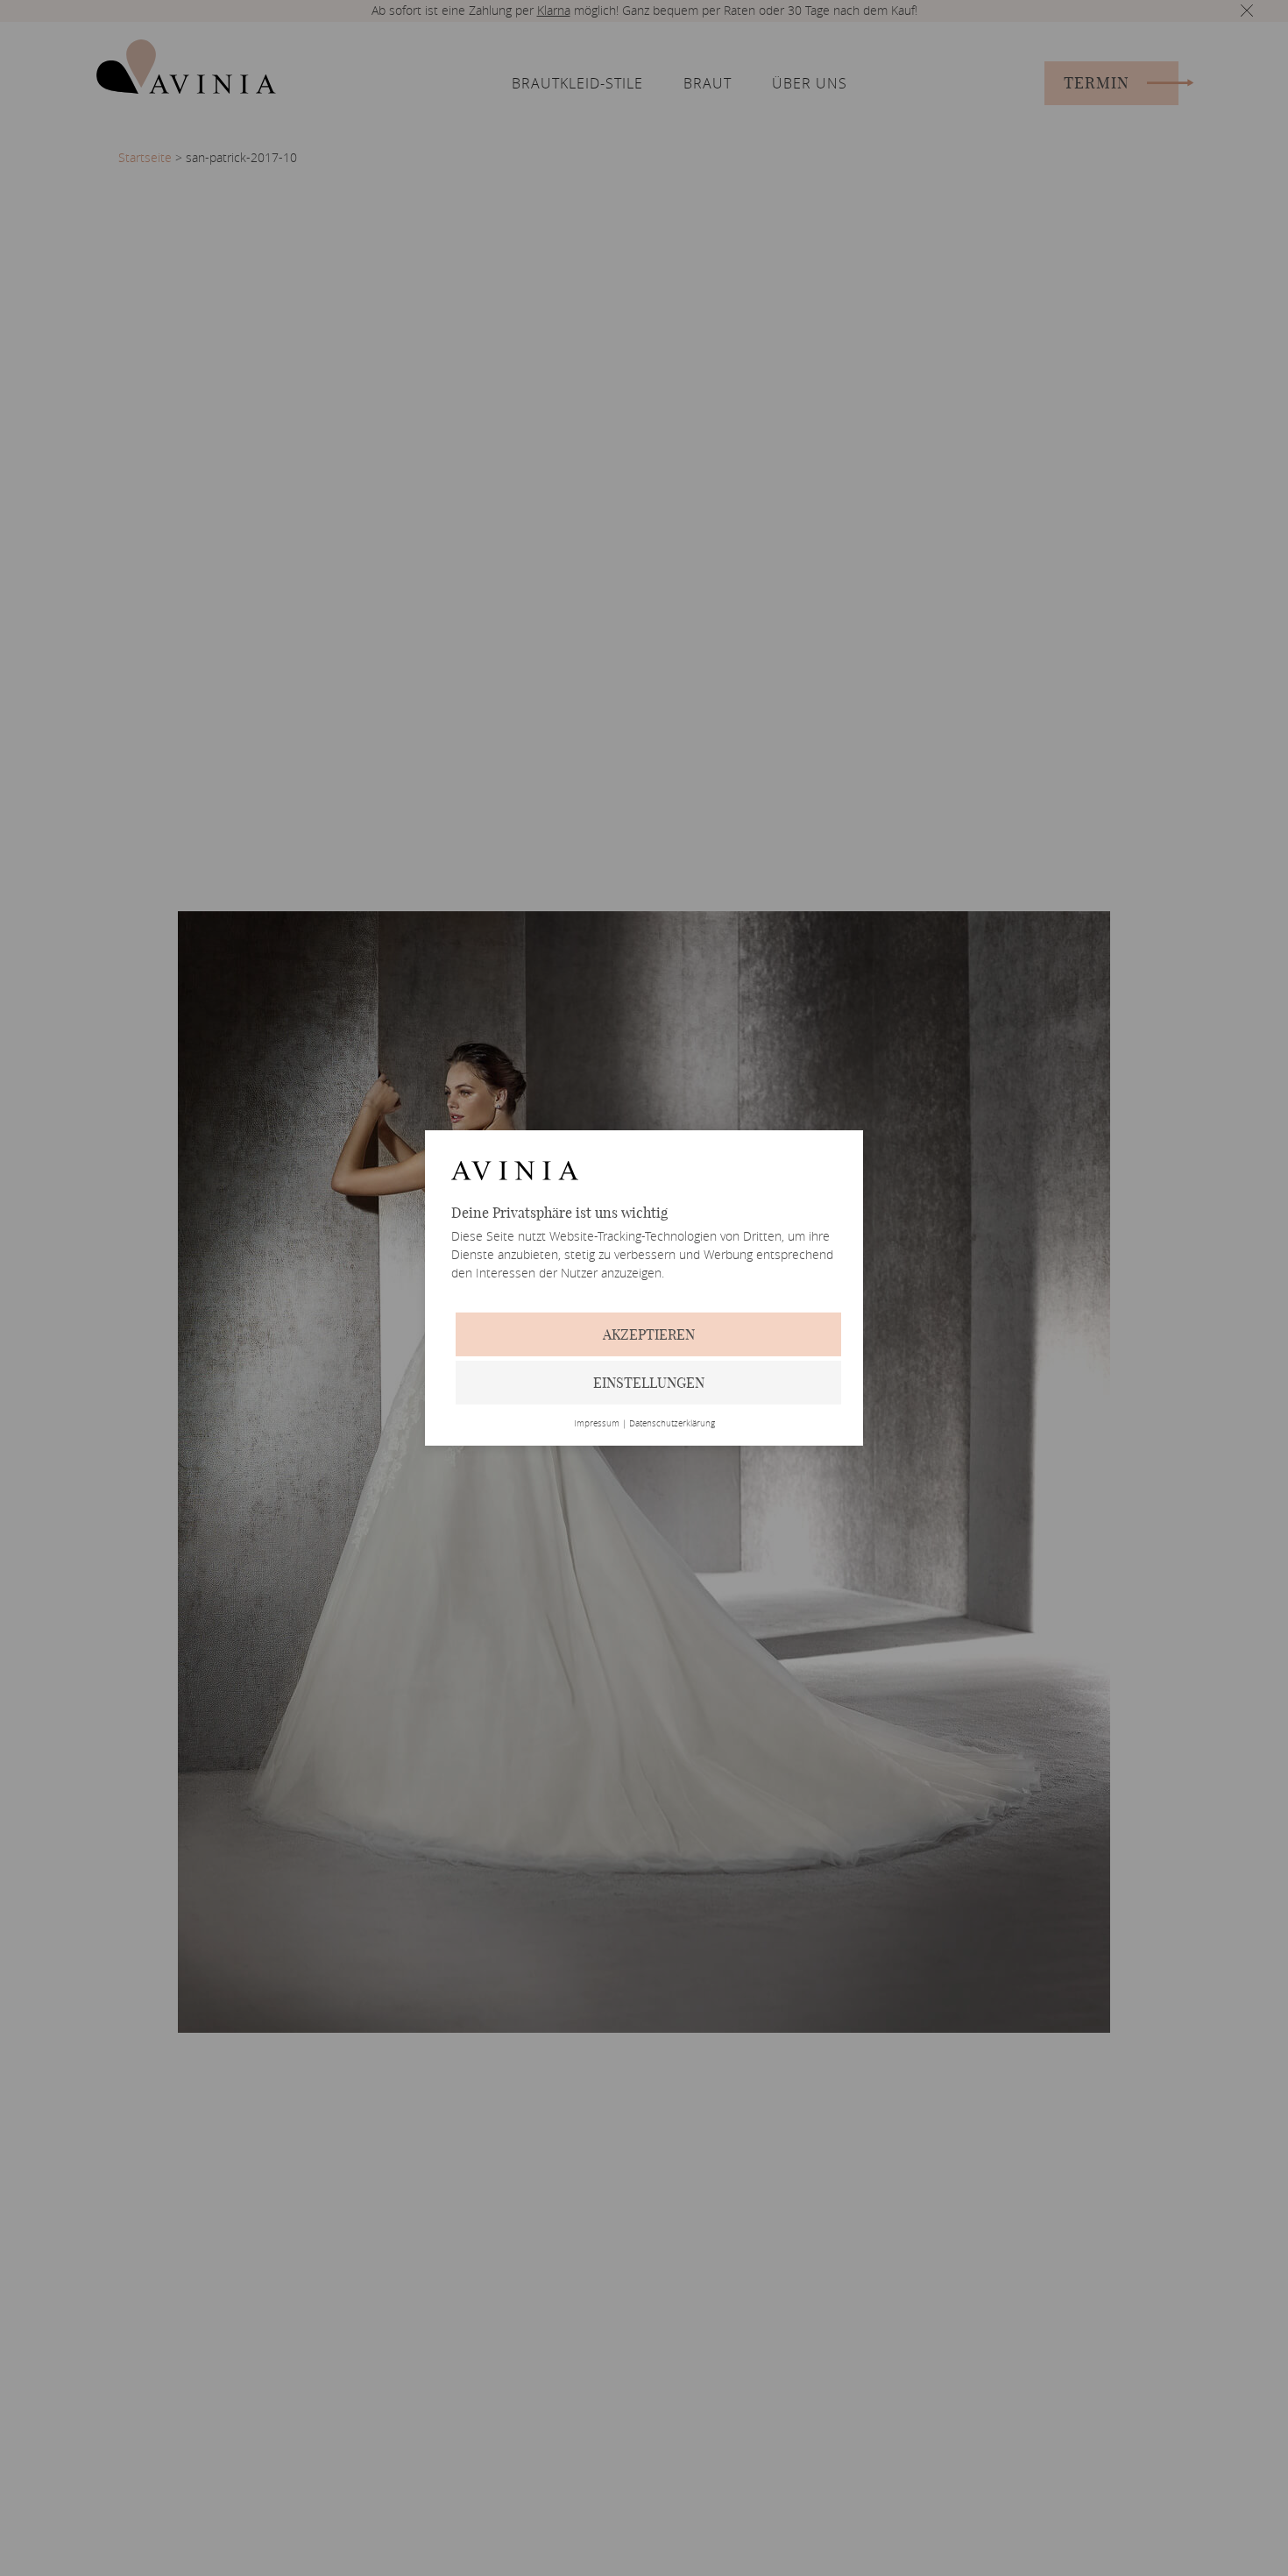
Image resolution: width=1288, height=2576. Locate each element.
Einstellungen (649, 1383)
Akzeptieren (649, 1334)
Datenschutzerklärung (672, 1424)
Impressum (597, 1424)
